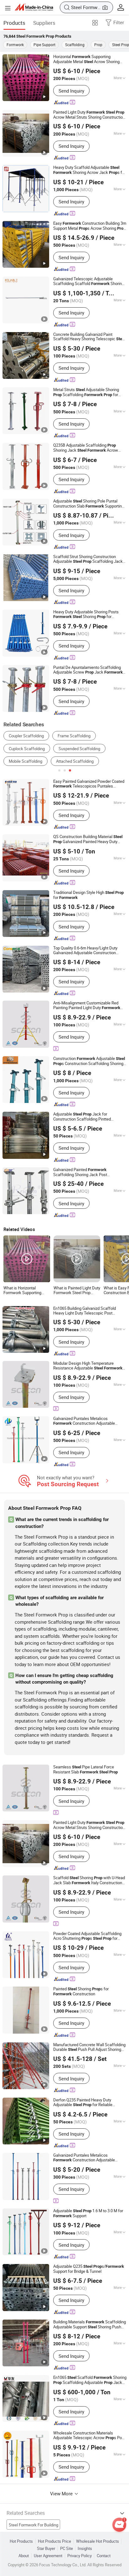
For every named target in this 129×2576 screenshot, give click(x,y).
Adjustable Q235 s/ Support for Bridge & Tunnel (89, 2269)
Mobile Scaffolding (26, 761)
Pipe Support (44, 45)
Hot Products (21, 2541)
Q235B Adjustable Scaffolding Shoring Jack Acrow (86, 448)
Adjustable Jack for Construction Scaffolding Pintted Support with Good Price (84, 1117)
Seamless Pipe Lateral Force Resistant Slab (85, 1770)
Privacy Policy (80, 2556)
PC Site (67, 2549)
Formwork (15, 45)
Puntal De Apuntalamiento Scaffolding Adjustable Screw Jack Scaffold (88, 670)
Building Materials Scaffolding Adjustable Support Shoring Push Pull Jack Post (90, 2325)
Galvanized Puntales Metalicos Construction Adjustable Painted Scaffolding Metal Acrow (87, 1421)
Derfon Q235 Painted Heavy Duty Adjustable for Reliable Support (83, 2103)
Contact (104, 2556)
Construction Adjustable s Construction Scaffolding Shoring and (89, 1061)
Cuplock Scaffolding (27, 749)
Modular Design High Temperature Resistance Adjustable (88, 1366)
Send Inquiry (71, 91)
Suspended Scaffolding (79, 749)
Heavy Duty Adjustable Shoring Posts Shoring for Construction (86, 614)
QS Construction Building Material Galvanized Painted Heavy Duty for (88, 839)
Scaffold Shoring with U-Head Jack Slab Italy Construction (89, 1880)
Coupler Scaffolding (26, 736)
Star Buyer (46, 2549)
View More (62, 2493)
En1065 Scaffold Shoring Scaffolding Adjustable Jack (90, 2380)
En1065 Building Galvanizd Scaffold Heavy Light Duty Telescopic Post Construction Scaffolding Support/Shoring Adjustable (87, 1311)
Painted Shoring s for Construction (81, 1992)
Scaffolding (75, 45)
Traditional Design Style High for (88, 895)
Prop (98, 45)
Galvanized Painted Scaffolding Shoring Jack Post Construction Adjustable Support (87, 1172)
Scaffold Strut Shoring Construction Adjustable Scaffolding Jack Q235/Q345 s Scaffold (88, 559)
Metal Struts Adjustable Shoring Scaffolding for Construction (86, 392)
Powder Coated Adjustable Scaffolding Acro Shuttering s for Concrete (87, 1936)
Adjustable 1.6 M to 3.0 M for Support (88, 2213)
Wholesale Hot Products (98, 2541)
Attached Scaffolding (75, 761)
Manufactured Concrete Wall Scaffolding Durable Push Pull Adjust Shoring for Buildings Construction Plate (89, 2047)
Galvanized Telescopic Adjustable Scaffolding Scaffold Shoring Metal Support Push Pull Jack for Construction (89, 281)
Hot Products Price (54, 2541)
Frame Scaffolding (74, 736)
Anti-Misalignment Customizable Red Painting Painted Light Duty (87, 1006)
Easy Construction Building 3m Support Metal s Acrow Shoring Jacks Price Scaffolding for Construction (90, 226)
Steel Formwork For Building (34, 2525)
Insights (85, 2549)
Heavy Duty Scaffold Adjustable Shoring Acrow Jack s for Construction (89, 170)
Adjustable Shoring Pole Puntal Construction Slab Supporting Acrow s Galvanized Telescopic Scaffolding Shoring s (89, 504)
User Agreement (48, 2556)
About (24, 2556)
